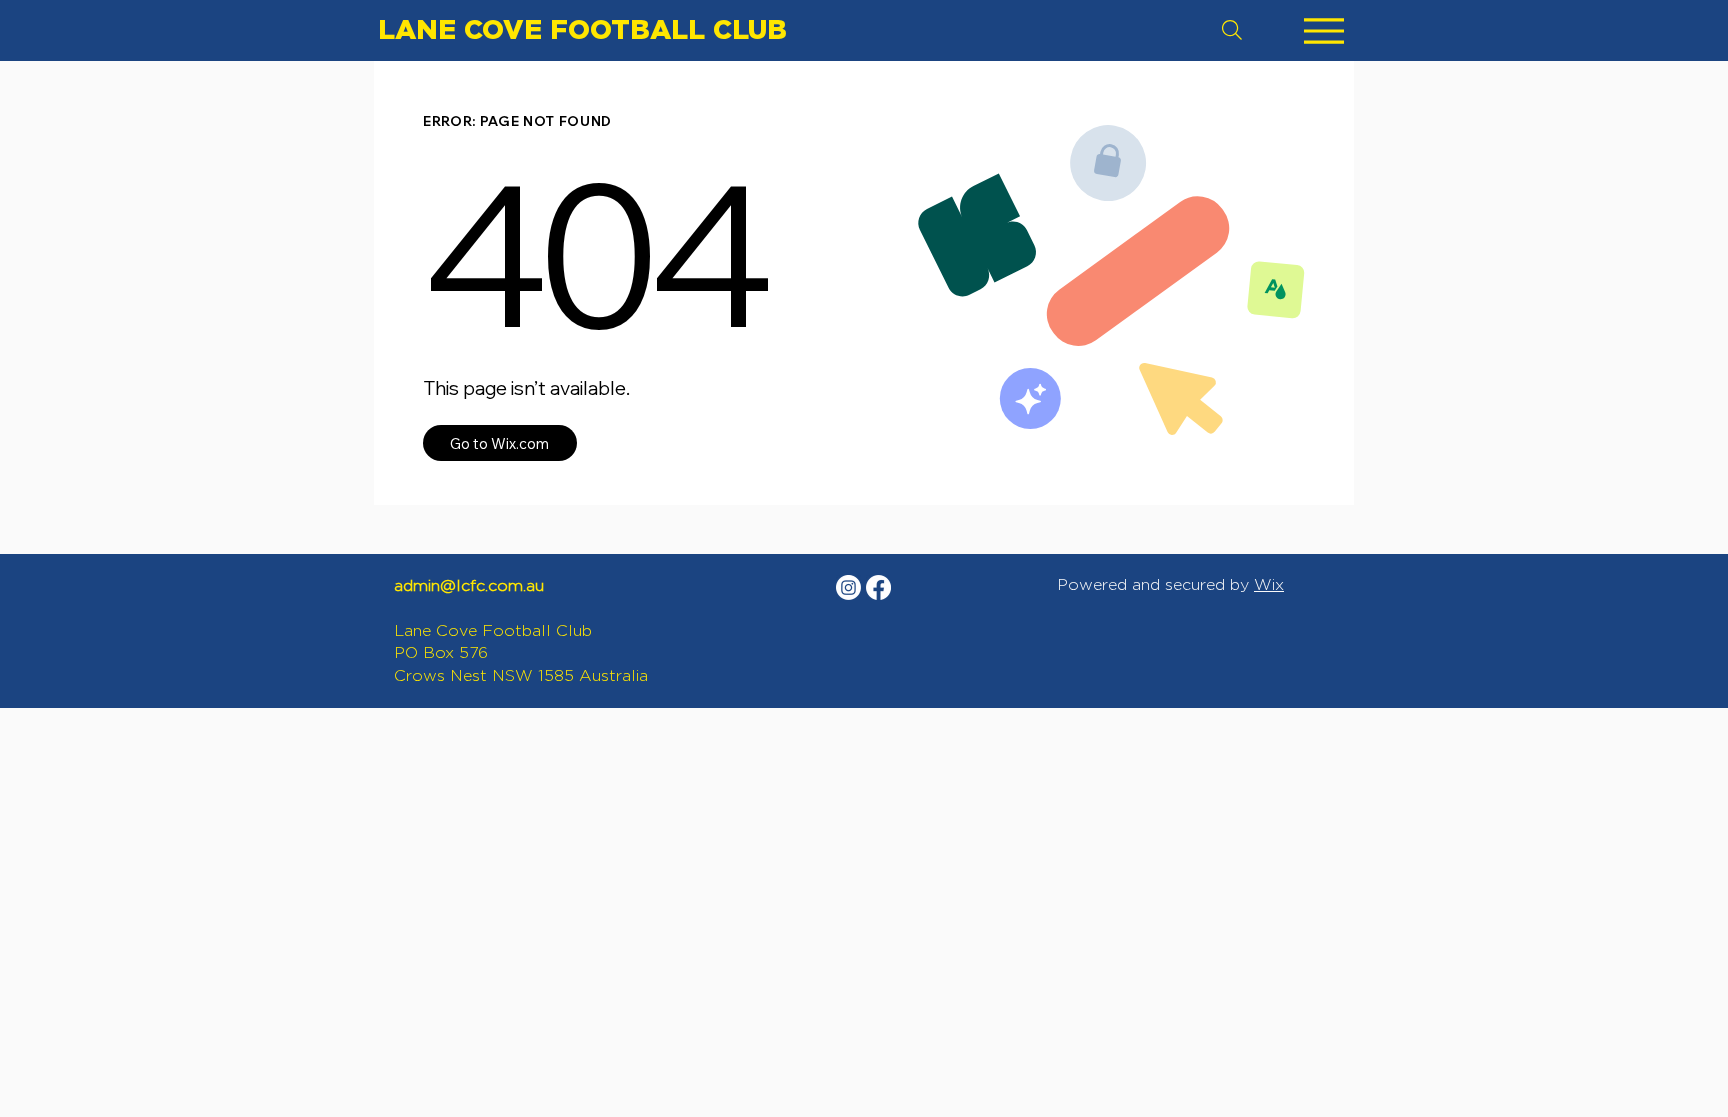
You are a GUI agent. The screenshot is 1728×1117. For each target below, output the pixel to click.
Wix (1269, 584)
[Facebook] (878, 587)
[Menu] (1323, 30)
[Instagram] (848, 587)
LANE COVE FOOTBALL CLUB (582, 29)
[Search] (1232, 30)
